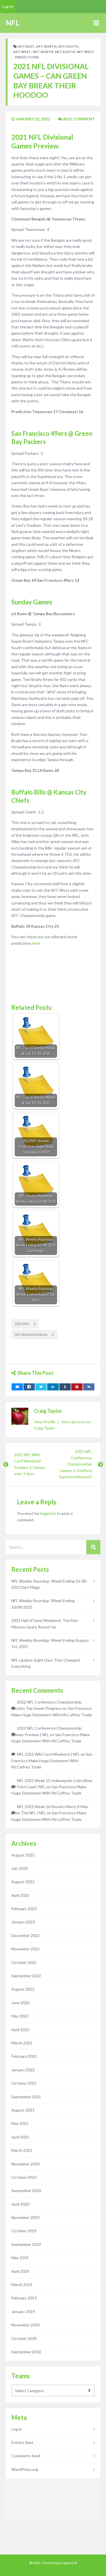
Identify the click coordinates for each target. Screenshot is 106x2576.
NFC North (43, 52)
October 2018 (24, 2338)
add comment (78, 119)
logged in (48, 1513)
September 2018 (26, 2352)
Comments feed (26, 2456)
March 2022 (22, 2043)
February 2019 (24, 2298)
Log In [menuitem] (8, 6)
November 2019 (25, 2217)
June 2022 (20, 2003)
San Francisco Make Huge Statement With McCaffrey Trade (52, 1760)
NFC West (86, 52)
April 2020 (20, 2204)
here (36, 943)
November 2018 (25, 2325)
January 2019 (23, 2311)
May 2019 (20, 2258)
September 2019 (26, 2244)
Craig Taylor (48, 1411)
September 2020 (26, 2190)
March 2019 (22, 2285)
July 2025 (20, 1868)
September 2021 (26, 2097)
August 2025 (23, 1855)
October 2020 (24, 2177)
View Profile (45, 1422)
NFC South (65, 52)
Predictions (27, 57)
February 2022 (24, 2056)
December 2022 (25, 1935)
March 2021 (22, 2150)
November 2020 (25, 2164)
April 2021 (20, 2137)
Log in (17, 2429)
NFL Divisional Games (34, 1334)
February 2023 (24, 1909)
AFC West (22, 52)
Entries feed (22, 2442)
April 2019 (20, 2271)
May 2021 (20, 2123)
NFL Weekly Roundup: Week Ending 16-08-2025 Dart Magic (49, 1584)
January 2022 (23, 2070)
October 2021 (24, 2083)
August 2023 (23, 1882)
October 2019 (24, 2231)
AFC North (46, 46)
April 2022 (20, 2030)
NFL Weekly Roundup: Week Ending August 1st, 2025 (50, 1643)
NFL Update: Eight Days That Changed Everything (46, 1663)
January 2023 (23, 1922)
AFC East (26, 46)
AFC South (68, 46)
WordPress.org (25, 2469)
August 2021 (23, 2110)
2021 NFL (25, 1324)
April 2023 (20, 1895)
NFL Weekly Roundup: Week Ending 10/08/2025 (43, 1604)
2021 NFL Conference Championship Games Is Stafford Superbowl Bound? (75, 1464)
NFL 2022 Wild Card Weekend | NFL (48, 1754)
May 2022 (20, 2016)
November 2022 (25, 1949)
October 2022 (24, 1962)
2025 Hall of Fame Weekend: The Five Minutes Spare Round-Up (45, 1623)
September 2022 (26, 1976)
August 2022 (23, 1989)
